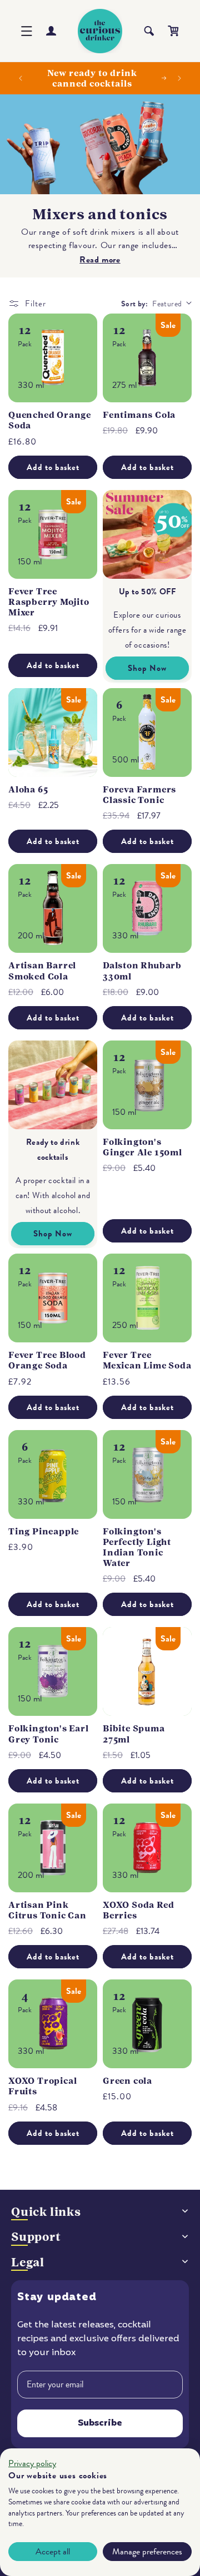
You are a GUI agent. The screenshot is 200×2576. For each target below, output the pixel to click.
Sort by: (134, 304)
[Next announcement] (179, 78)
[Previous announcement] (21, 78)
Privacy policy (32, 2463)
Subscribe (100, 2423)
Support (36, 2237)
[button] (27, 31)
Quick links (46, 2212)
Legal (28, 2262)
